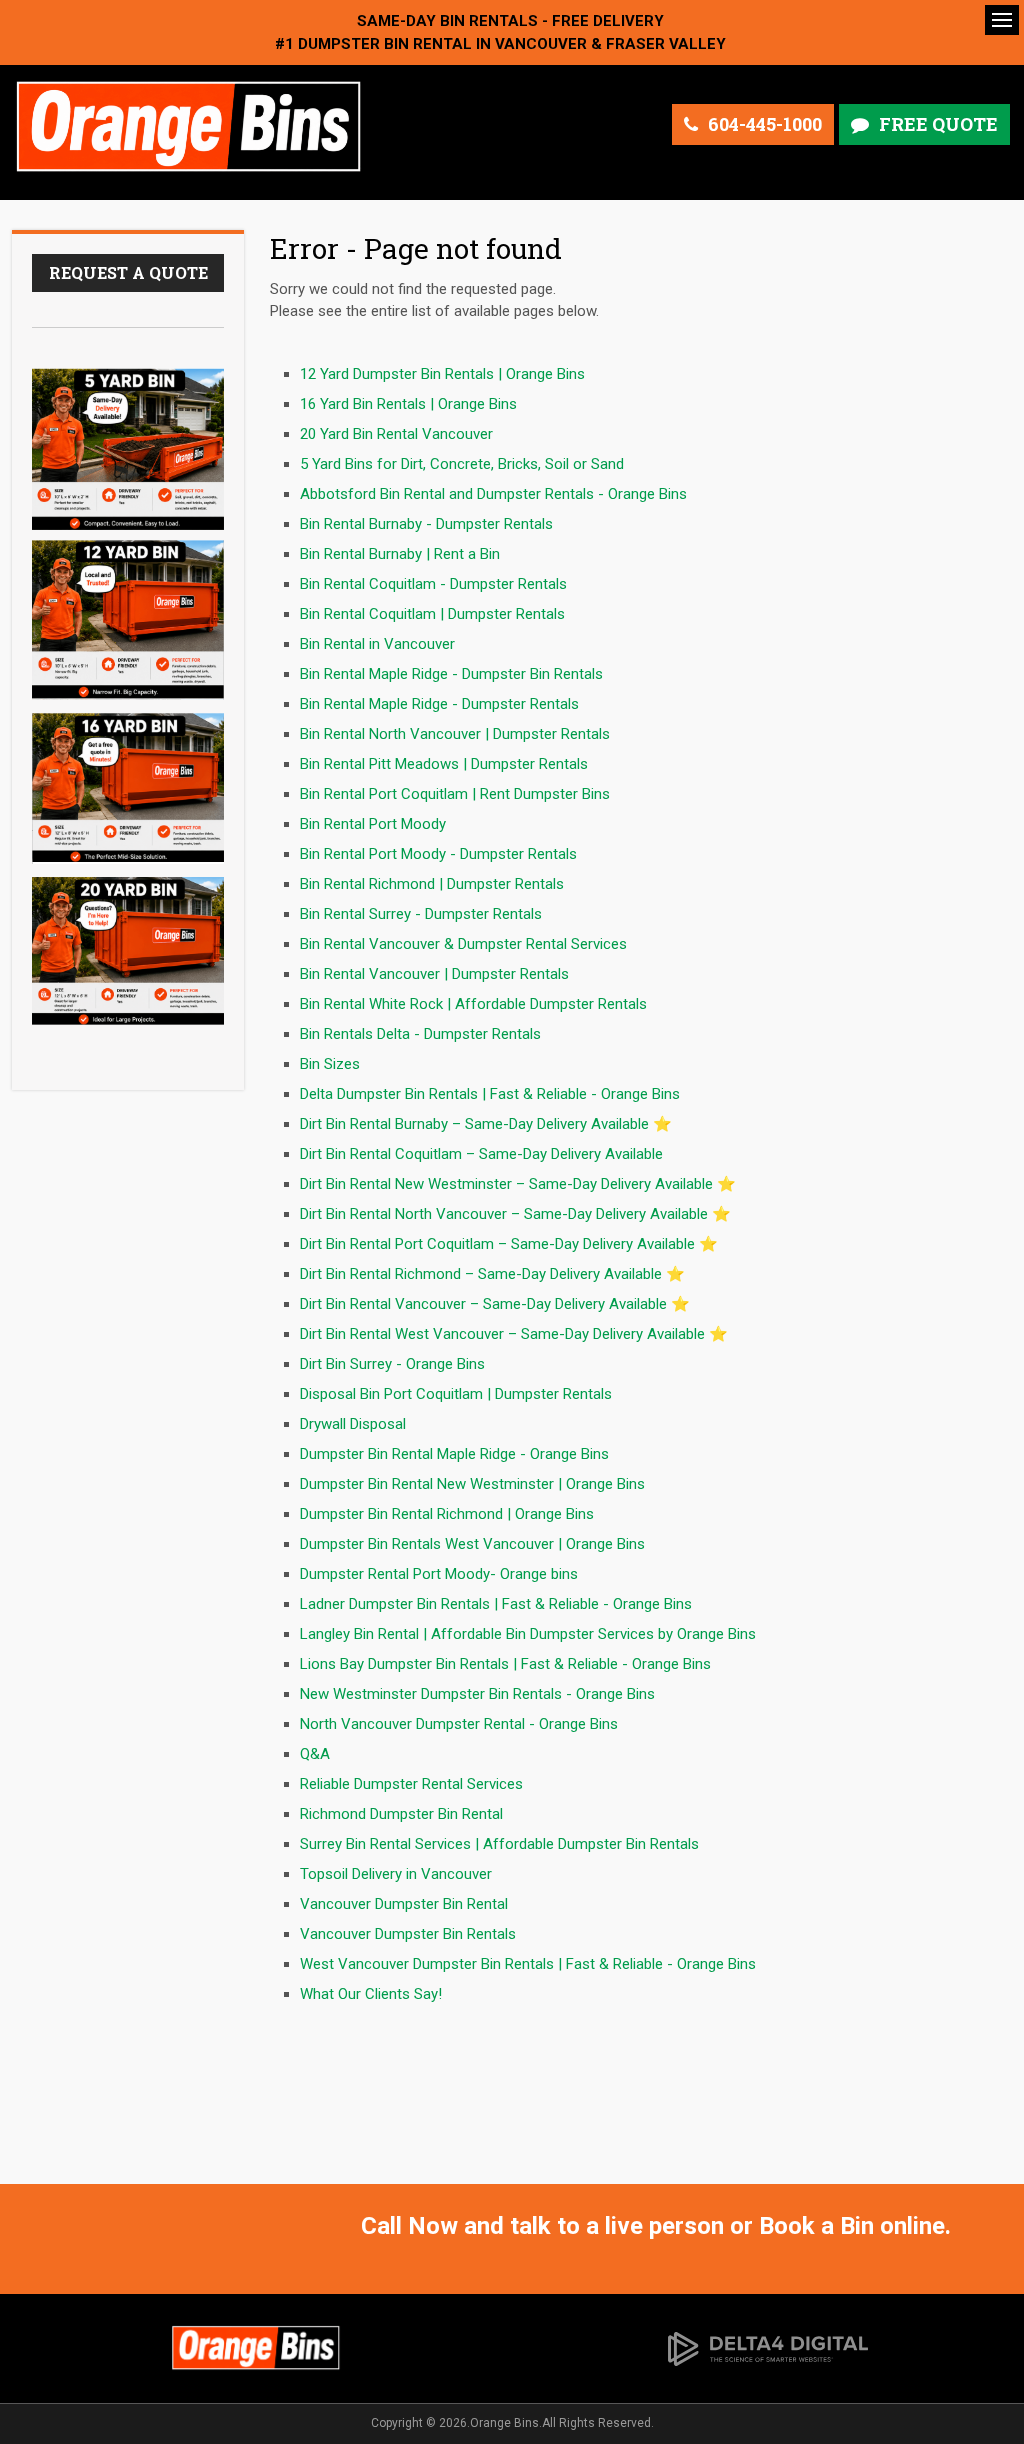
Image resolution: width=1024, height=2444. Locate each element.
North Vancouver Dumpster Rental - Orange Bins (459, 1724)
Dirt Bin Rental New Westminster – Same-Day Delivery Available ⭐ (518, 1184)
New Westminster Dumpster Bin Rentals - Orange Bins (477, 1694)
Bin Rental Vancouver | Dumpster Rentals (434, 974)
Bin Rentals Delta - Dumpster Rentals (420, 1034)
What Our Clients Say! (371, 1994)
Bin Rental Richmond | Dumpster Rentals (432, 884)
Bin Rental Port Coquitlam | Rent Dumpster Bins (455, 794)
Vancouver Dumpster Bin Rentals (408, 1934)
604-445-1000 (765, 124)
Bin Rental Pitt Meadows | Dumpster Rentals (444, 764)
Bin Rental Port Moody (373, 824)
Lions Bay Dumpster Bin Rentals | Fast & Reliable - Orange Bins (505, 1664)
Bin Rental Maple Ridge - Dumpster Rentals (439, 704)
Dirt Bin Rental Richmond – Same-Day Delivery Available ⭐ (492, 1274)
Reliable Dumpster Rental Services (411, 1784)
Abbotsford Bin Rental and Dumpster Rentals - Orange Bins (493, 494)
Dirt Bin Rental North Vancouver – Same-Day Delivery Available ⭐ (515, 1214)
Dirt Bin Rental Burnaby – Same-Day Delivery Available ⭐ (486, 1124)
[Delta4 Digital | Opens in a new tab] (768, 2346)
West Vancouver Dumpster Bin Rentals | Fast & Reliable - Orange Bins (528, 1964)
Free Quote (938, 124)
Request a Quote (128, 272)
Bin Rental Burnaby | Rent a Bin (400, 554)
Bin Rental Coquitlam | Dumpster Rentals (432, 614)
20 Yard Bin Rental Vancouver (396, 434)
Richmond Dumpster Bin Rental (401, 1814)
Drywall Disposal (353, 1424)
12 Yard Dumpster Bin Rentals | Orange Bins (442, 374)
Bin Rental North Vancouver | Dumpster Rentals (455, 734)
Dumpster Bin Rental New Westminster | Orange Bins (472, 1484)
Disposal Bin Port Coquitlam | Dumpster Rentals (456, 1394)
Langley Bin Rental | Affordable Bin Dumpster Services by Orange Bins (528, 1634)
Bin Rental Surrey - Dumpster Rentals (421, 914)
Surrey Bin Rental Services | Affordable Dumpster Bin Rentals (499, 1844)
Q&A (315, 1754)
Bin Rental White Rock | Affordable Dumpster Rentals (473, 1004)
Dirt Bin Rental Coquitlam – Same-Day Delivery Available (481, 1154)
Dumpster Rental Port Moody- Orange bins (439, 1574)
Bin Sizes (330, 1064)
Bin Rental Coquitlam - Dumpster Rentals (433, 584)
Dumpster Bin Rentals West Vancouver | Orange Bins (472, 1544)
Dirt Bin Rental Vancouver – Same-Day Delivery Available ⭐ (495, 1304)
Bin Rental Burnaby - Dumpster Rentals (426, 524)
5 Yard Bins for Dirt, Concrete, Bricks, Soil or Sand (462, 464)
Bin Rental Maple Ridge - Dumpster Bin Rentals (451, 674)
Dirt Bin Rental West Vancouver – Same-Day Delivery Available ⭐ (514, 1334)
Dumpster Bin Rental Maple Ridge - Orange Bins (454, 1454)
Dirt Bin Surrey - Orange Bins (392, 1364)
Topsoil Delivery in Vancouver (396, 1874)
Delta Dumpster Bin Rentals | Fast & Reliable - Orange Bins (490, 1094)
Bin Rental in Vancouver (377, 644)
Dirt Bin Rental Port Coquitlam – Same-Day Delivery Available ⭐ (509, 1244)
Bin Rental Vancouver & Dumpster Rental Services (463, 944)
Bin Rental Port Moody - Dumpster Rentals (438, 854)
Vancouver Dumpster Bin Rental (404, 1904)
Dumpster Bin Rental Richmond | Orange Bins (447, 1514)
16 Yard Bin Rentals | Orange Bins (408, 404)
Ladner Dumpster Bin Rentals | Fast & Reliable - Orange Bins (496, 1604)
